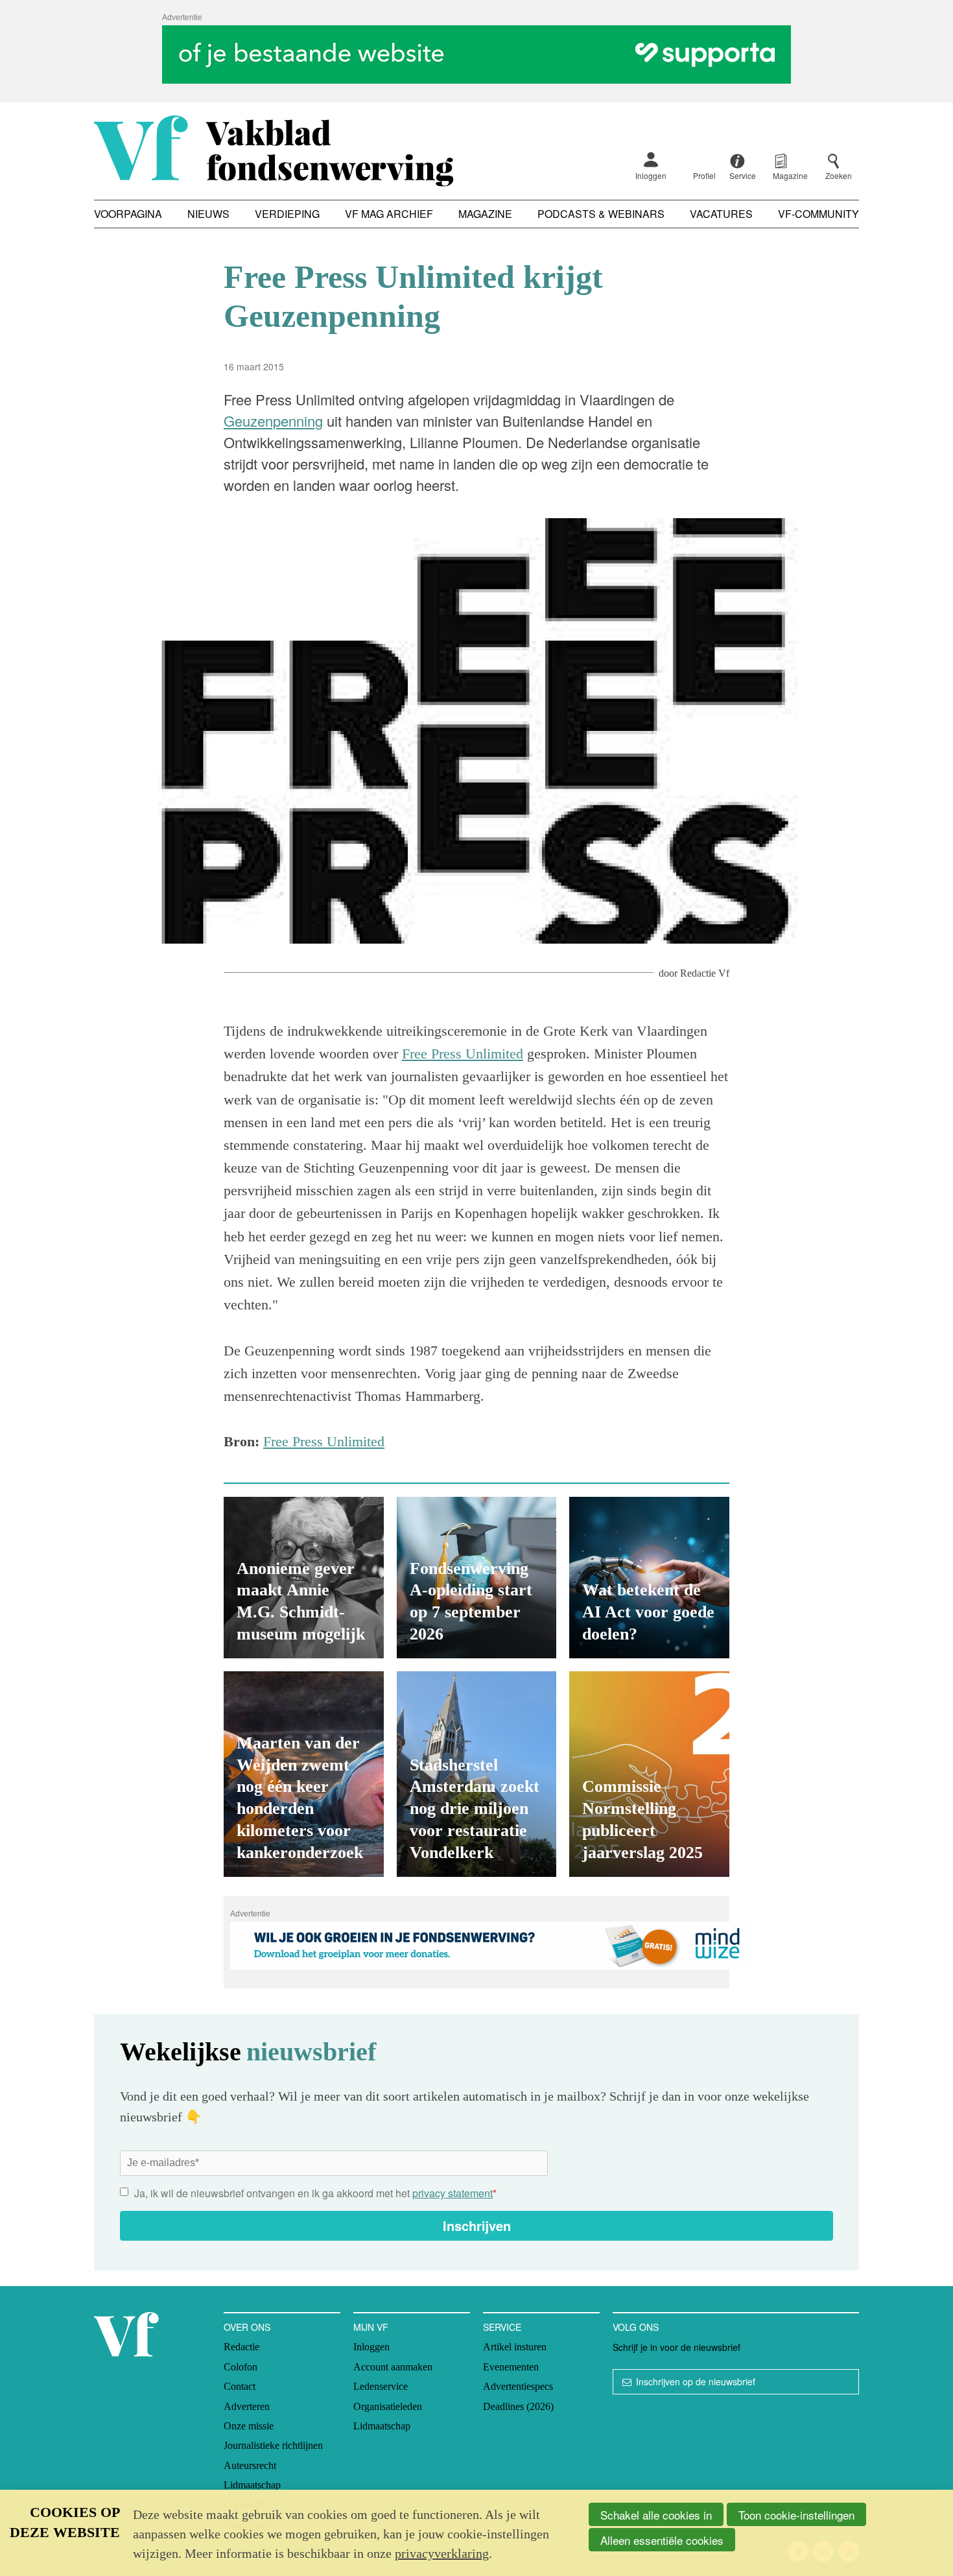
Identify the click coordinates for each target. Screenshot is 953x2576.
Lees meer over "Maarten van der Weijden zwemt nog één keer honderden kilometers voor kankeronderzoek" (304, 1774)
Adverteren (247, 2406)
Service (502, 2327)
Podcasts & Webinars (601, 214)
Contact (240, 2386)
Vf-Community (818, 214)
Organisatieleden (388, 2406)
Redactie (241, 2347)
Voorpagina (128, 214)
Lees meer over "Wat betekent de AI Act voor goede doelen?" (649, 1578)
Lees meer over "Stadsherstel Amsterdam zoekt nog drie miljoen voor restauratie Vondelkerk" (477, 1774)
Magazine (485, 214)
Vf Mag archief (389, 214)
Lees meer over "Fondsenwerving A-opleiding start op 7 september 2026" (477, 1578)
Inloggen (651, 175)
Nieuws (208, 214)
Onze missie (249, 2426)
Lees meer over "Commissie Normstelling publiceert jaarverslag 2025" (649, 1774)
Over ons (247, 2327)
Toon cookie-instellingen (796, 2515)
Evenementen (511, 2367)
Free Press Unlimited (463, 1054)
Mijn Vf (371, 2327)
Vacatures (721, 214)
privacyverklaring (442, 2553)
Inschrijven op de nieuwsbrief (696, 2381)
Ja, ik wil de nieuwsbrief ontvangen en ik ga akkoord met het (315, 2193)
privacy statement (453, 2193)
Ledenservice (381, 2386)
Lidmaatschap (252, 2485)
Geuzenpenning (273, 421)
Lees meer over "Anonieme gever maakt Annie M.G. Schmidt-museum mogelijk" (304, 1578)
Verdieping (287, 214)
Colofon (241, 2367)
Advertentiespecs (518, 2386)
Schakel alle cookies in (656, 2515)
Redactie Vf (705, 973)
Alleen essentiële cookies (662, 2540)
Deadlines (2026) (518, 2406)
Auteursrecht (250, 2465)
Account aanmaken (393, 2367)
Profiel (704, 175)
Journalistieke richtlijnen (273, 2445)
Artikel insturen (515, 2347)
